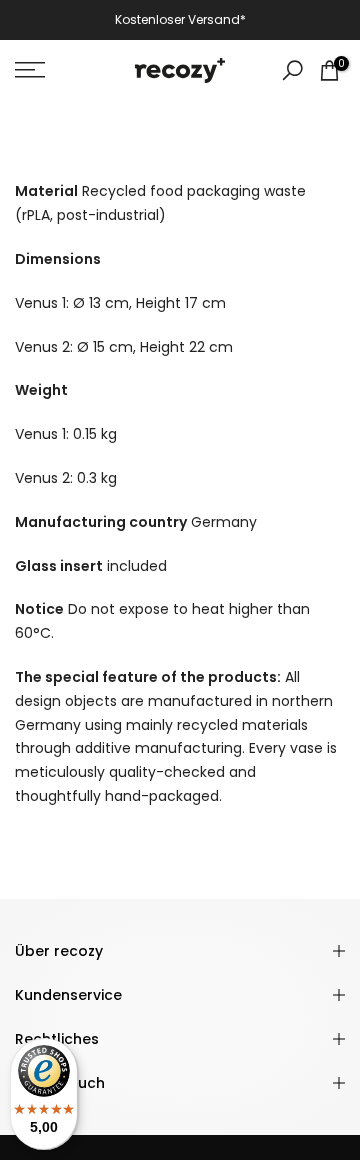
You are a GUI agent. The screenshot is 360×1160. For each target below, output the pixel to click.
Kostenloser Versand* (180, 19)
